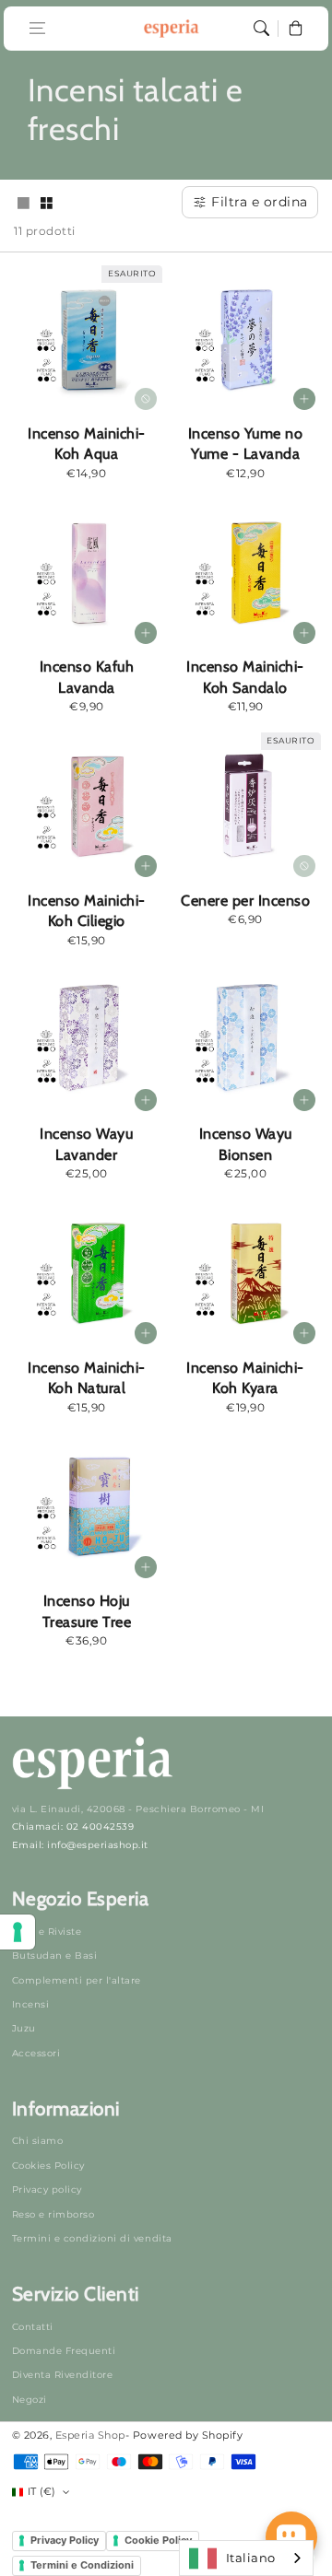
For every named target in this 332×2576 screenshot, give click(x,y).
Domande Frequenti (64, 2351)
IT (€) (42, 2491)
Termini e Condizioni (82, 2565)
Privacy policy (47, 2190)
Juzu (24, 2028)
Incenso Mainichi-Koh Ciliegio (87, 911)
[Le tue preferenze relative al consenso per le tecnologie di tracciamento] (18, 1932)
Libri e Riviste (47, 1932)
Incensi (31, 2004)
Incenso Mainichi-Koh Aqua (87, 444)
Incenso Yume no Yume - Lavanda (246, 444)
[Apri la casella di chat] (291, 2537)
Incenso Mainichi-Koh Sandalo (245, 677)
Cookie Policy (158, 2540)
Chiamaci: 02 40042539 (73, 1827)
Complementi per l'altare (77, 1980)
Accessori (36, 2053)
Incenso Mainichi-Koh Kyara (245, 1378)
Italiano (251, 2558)
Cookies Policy (48, 2166)
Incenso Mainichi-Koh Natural (87, 1378)
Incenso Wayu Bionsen (246, 1144)
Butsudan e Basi (55, 1955)
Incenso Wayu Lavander (86, 1144)
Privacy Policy (65, 2540)
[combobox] (246, 2558)
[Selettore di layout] (23, 205)
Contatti (33, 2327)
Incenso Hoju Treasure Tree (87, 1611)
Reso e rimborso (53, 2214)
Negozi (30, 2400)
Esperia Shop (90, 2435)
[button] (37, 28)
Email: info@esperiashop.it (80, 1845)
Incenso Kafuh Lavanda (87, 677)
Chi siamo (38, 2141)
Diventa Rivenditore (63, 2375)
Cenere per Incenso (245, 900)
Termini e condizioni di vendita (92, 2238)
